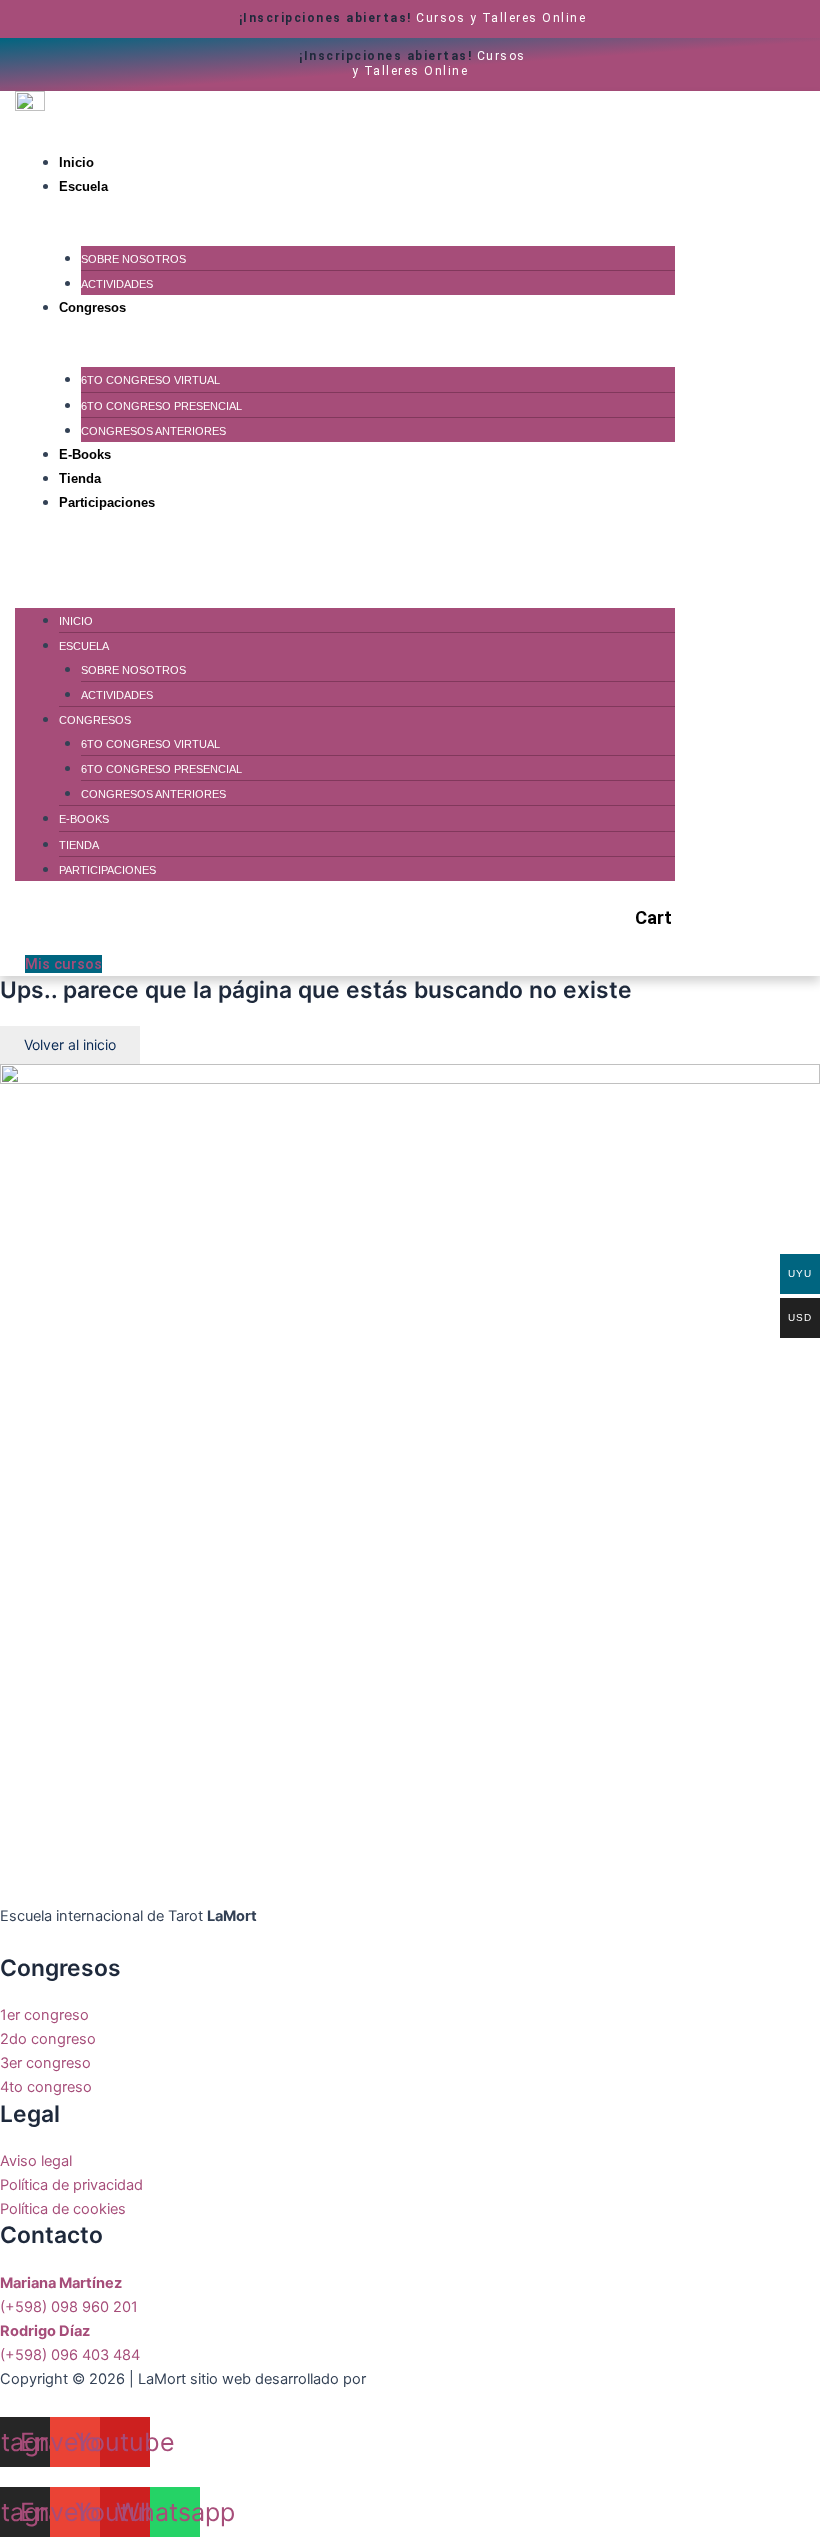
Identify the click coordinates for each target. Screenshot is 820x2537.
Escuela (83, 186)
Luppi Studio (414, 2379)
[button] (345, 548)
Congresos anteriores (153, 431)
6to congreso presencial (161, 406)
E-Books (85, 454)
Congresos (92, 307)
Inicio (76, 162)
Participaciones (107, 502)
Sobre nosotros (133, 259)
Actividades (117, 284)
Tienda (80, 478)
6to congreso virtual (150, 380)
